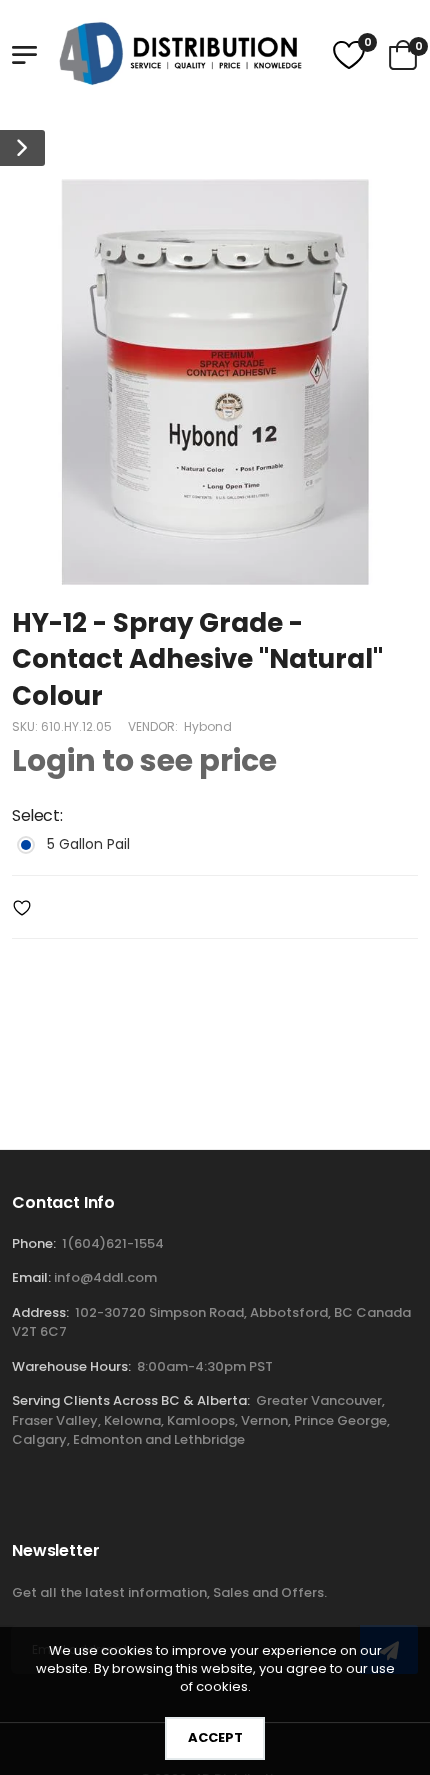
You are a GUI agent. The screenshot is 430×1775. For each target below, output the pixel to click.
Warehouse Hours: (71, 1366)
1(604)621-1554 (113, 1243)
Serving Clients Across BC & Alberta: (131, 1400)
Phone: (34, 1243)
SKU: (26, 727)
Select (37, 816)
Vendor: (154, 727)
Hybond (208, 727)
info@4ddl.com (105, 1277)
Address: (40, 1312)
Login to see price (144, 762)
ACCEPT (215, 1737)
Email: (31, 1277)
